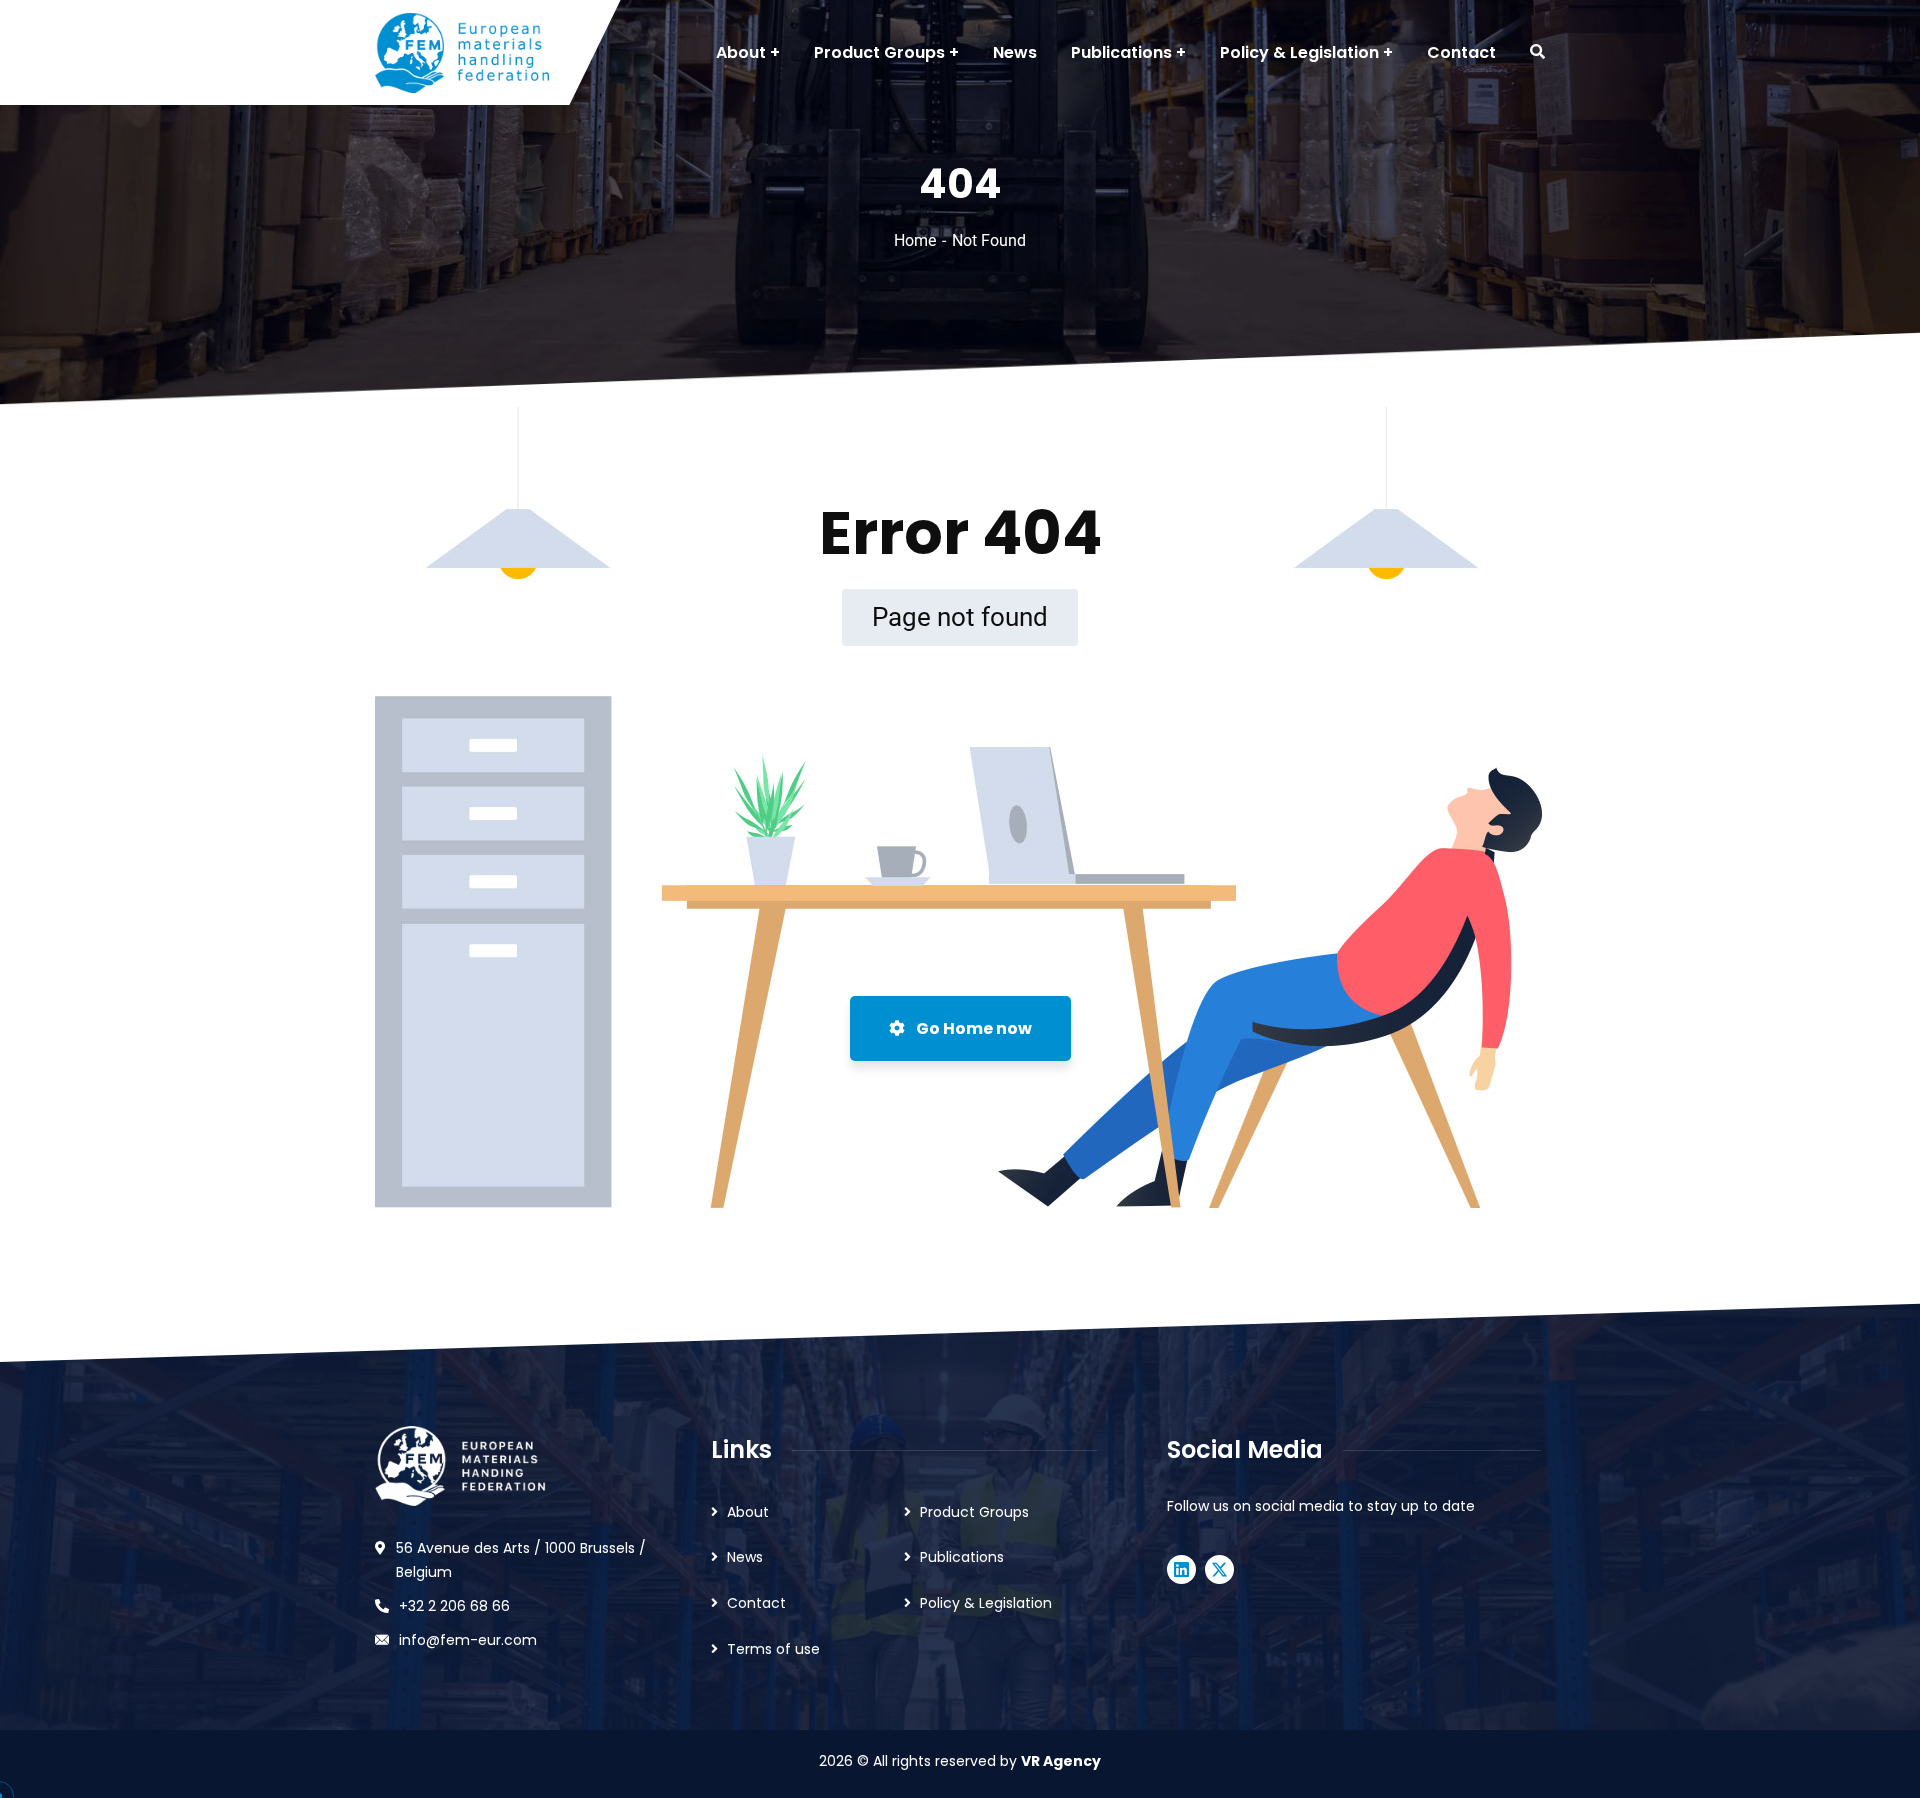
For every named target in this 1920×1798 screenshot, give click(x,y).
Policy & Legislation (986, 1603)
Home (915, 240)
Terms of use (773, 1649)
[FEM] (462, 53)
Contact (756, 1603)
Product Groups (974, 1512)
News (745, 1557)
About (748, 1512)
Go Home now (972, 1028)
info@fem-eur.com (468, 1640)
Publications (962, 1557)
